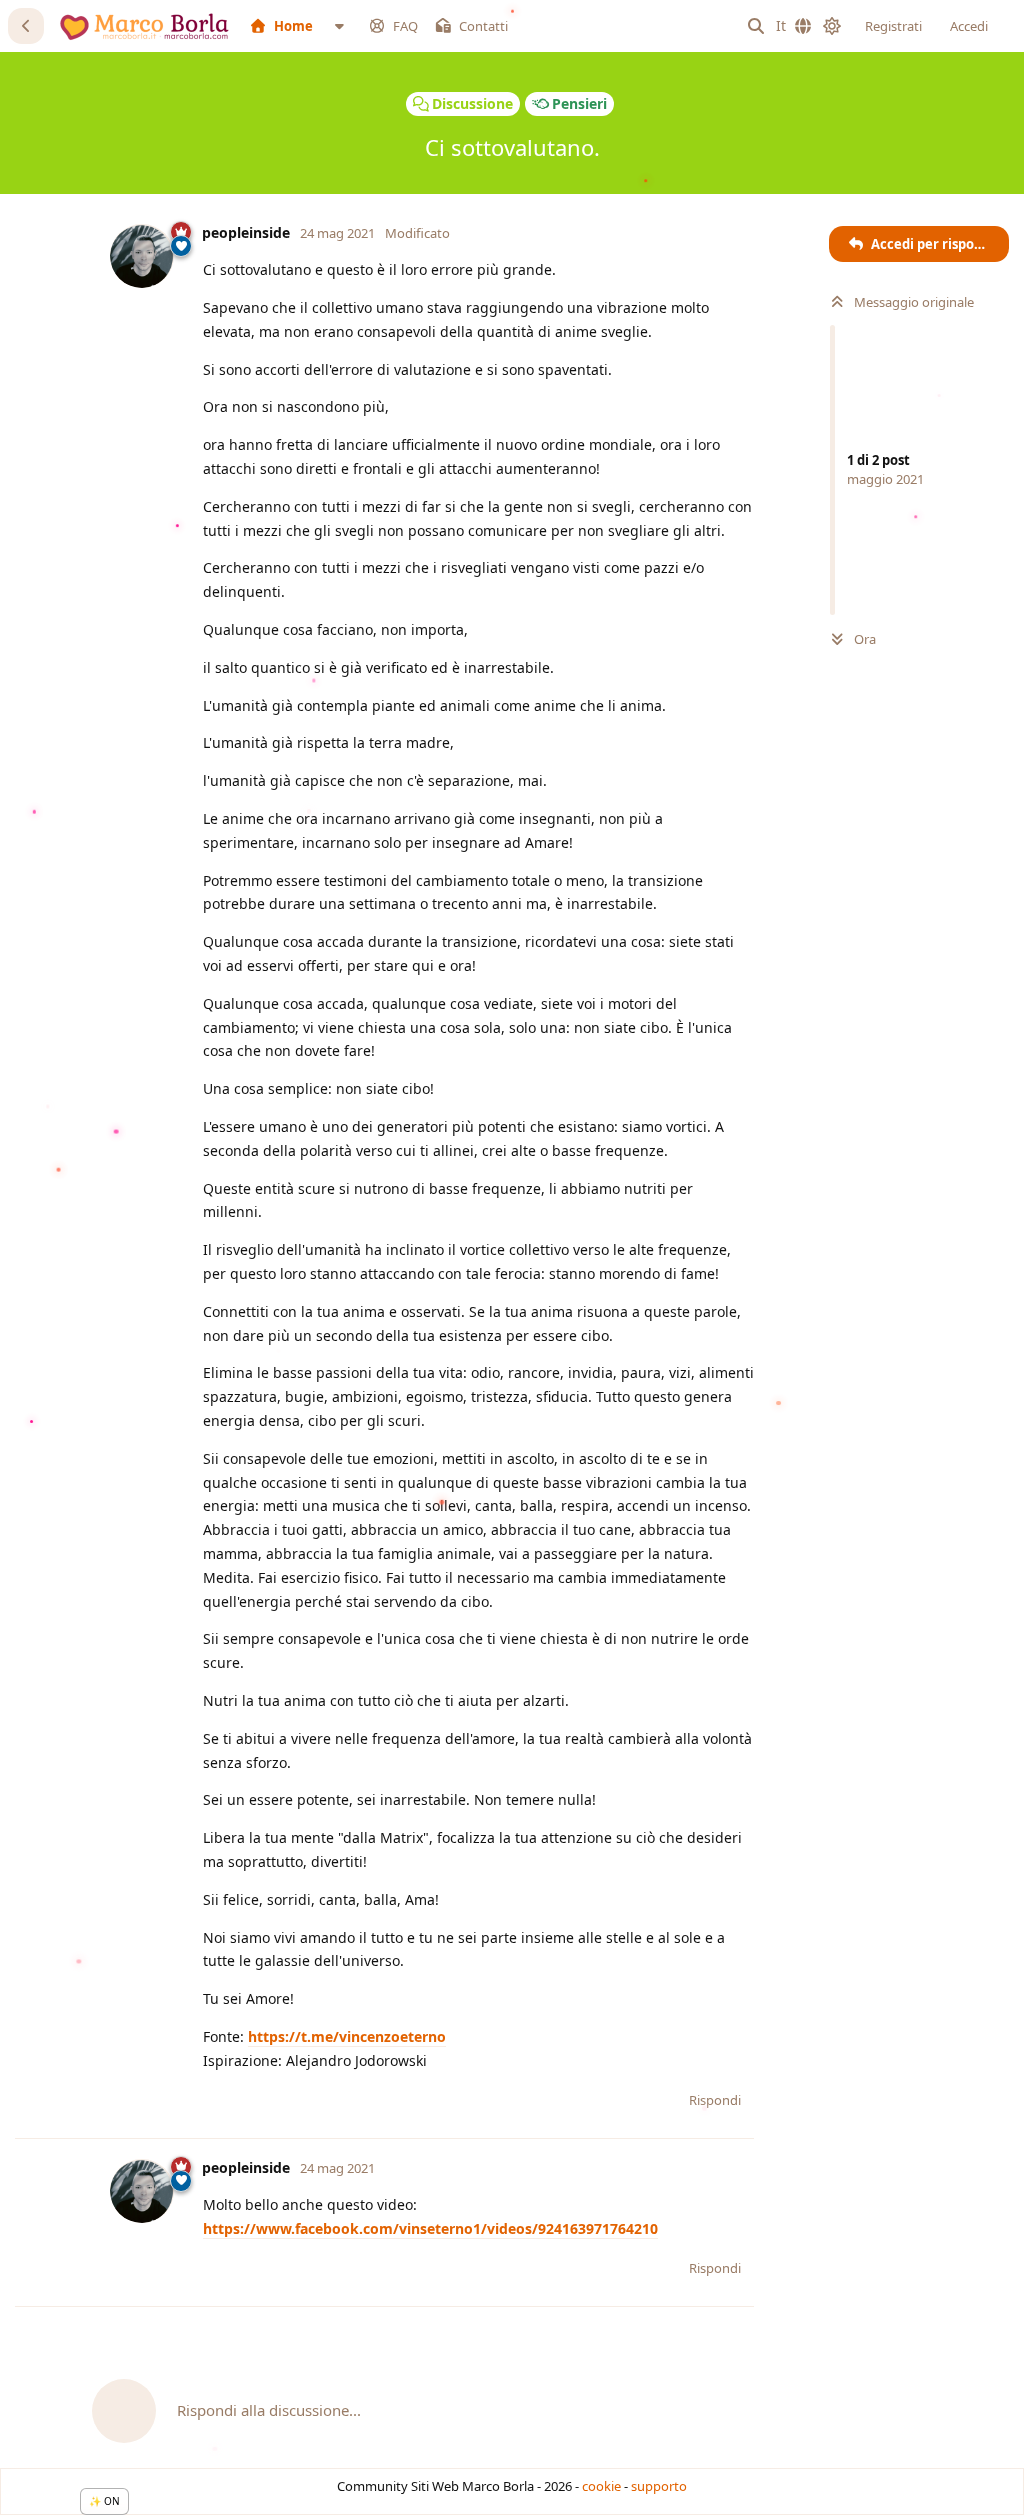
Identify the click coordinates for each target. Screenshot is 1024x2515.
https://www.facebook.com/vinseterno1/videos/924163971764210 (430, 2228)
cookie (601, 2486)
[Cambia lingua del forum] (794, 26)
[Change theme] (832, 26)
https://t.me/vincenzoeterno (347, 2036)
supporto (659, 2486)
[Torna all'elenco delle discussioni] (26, 26)
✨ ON (104, 2501)
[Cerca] (756, 26)
